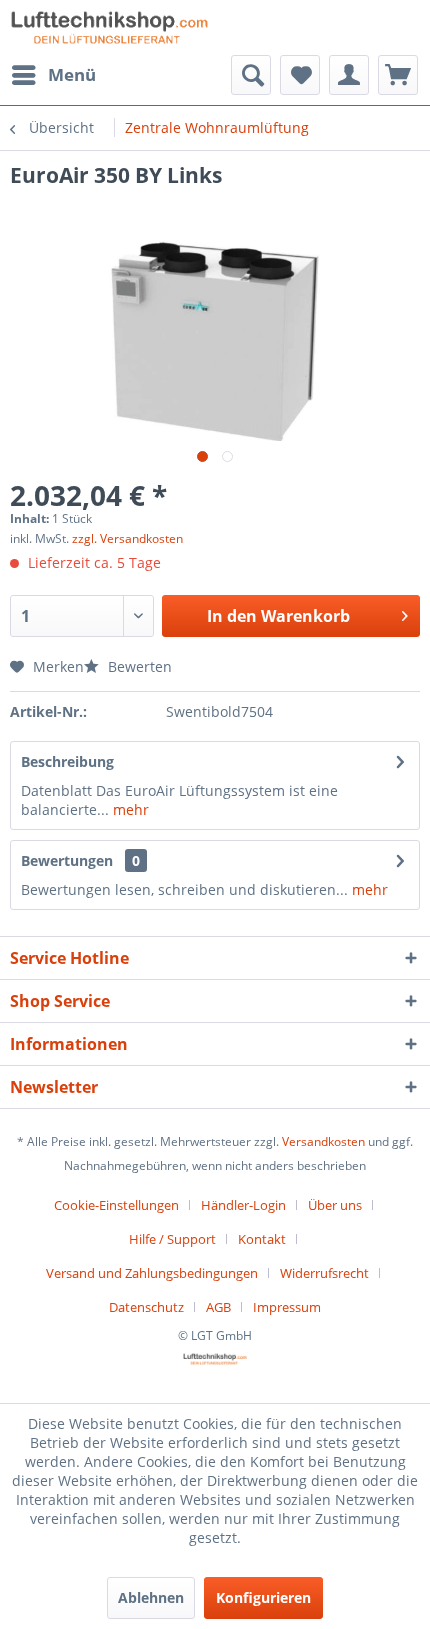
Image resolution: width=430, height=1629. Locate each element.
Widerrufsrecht (324, 1273)
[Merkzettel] (300, 75)
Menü (72, 74)
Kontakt (262, 1239)
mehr (129, 809)
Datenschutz (146, 1307)
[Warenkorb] (398, 75)
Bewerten (138, 666)
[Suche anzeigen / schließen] (251, 75)
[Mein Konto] (349, 75)
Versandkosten (323, 1141)
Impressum (287, 1307)
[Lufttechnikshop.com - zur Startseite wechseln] (109, 27)
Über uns (335, 1205)
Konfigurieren (263, 1597)
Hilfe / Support (172, 1239)
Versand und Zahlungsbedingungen (152, 1273)
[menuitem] (53, 75)
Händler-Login (243, 1205)
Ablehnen (151, 1597)
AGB (218, 1307)
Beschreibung (67, 761)
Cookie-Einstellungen (116, 1205)
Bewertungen (67, 860)
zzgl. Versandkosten (127, 538)
